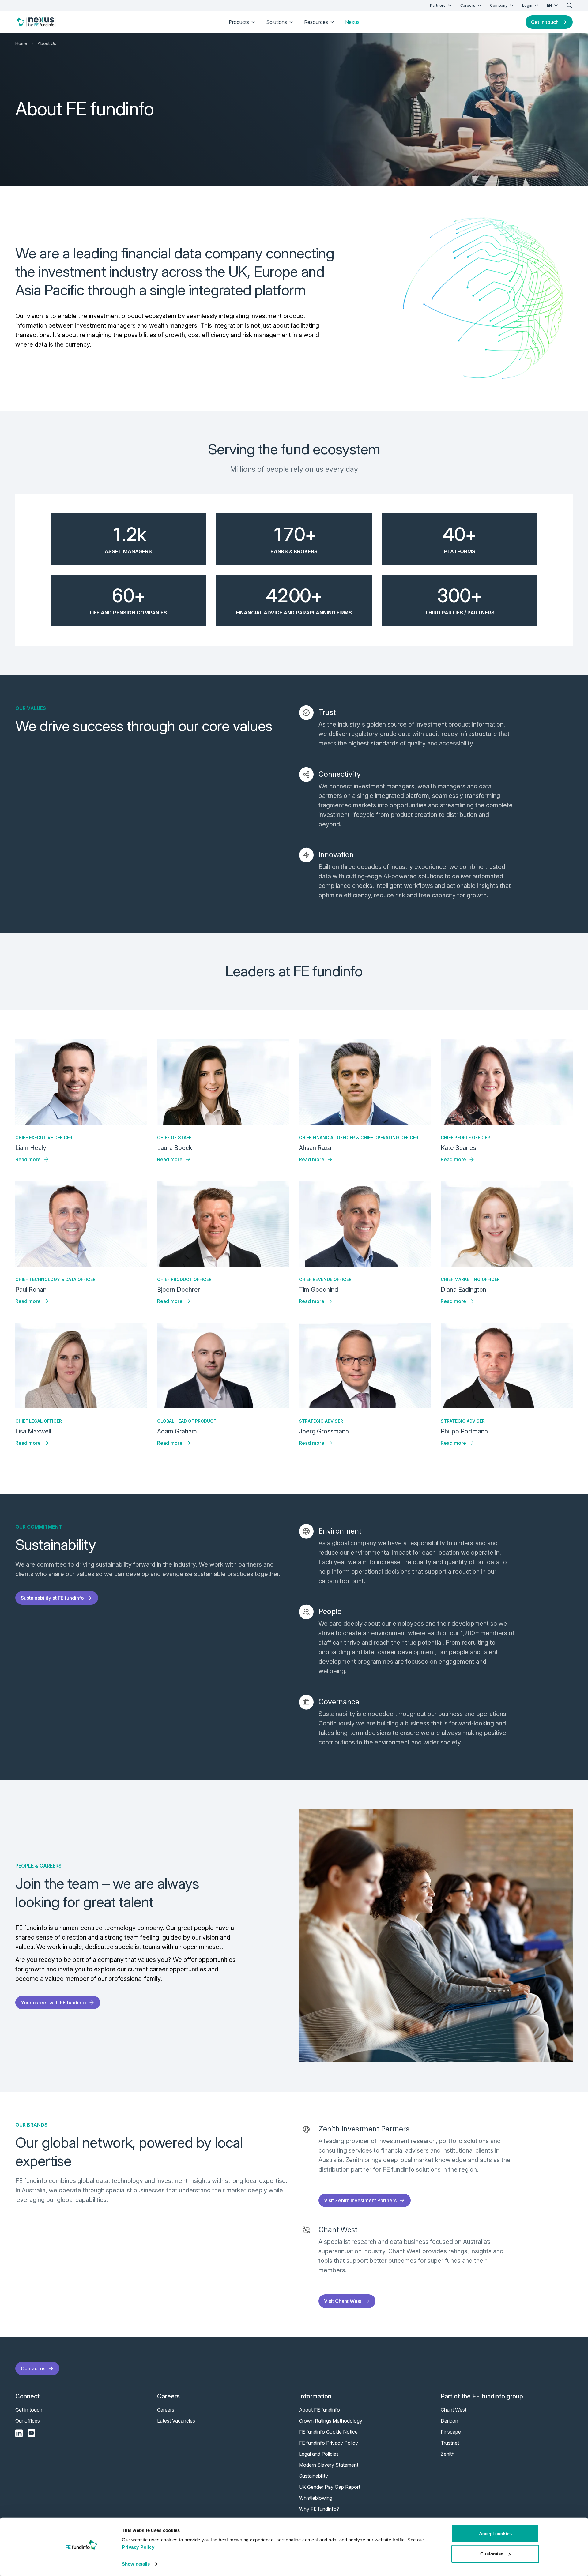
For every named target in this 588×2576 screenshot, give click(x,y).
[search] (570, 6)
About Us (47, 43)
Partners (438, 5)
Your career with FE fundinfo (53, 2003)
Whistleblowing (316, 2498)
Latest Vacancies (176, 2421)
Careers (468, 5)
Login (527, 5)
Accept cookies (495, 2534)
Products (239, 22)
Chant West (454, 2410)
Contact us (33, 2368)
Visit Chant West (343, 2301)
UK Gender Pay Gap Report (330, 2487)
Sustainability (313, 2476)
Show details (136, 2564)
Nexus (352, 22)
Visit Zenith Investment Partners (360, 2200)
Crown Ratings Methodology (331, 2421)
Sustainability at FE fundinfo (52, 1598)
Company (499, 5)
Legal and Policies (319, 2454)
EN (549, 5)
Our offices (28, 2421)
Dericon (449, 2421)
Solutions (277, 22)
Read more (28, 1159)
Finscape (451, 2432)
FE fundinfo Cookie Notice (328, 2432)
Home (21, 43)
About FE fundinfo (319, 2410)
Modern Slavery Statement (329, 2465)
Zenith (448, 2454)
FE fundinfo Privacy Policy (328, 2443)
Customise (492, 2553)
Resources (316, 22)
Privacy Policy (138, 2547)
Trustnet (450, 2443)
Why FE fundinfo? (319, 2509)
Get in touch (545, 22)
